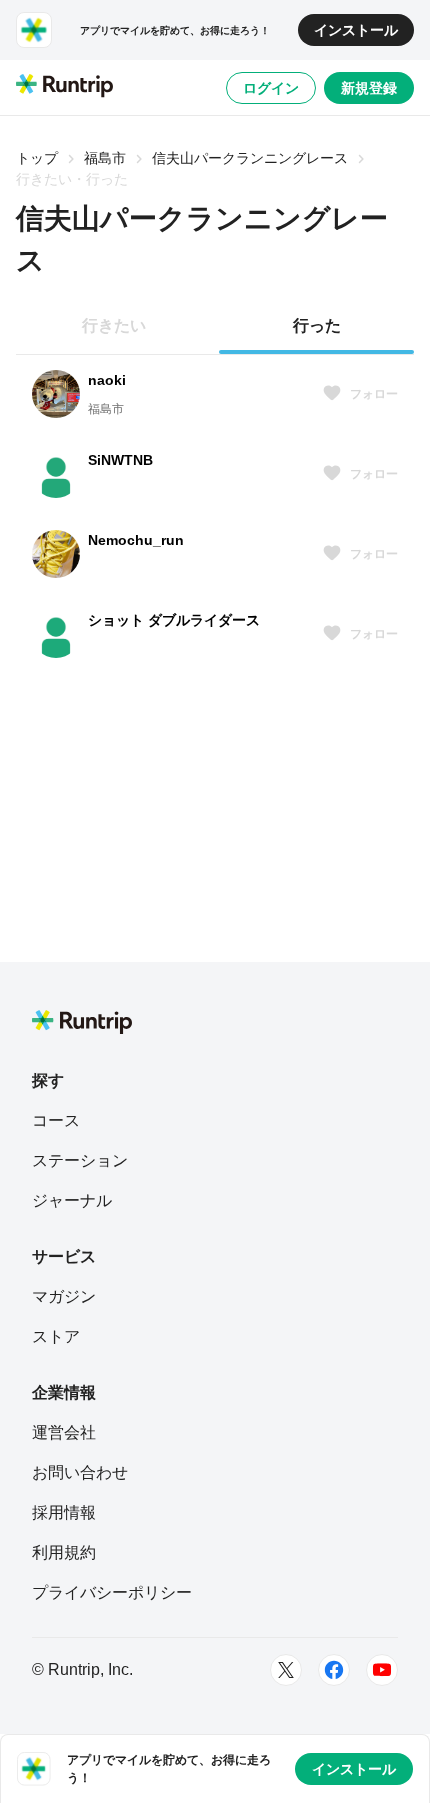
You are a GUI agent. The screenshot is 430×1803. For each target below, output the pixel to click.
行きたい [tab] (114, 325)
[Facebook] (334, 1670)
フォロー (374, 394)
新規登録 (369, 88)
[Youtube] (382, 1670)
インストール (356, 30)
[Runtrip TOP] (64, 87)
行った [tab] (317, 325)
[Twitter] (286, 1670)
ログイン (271, 88)
